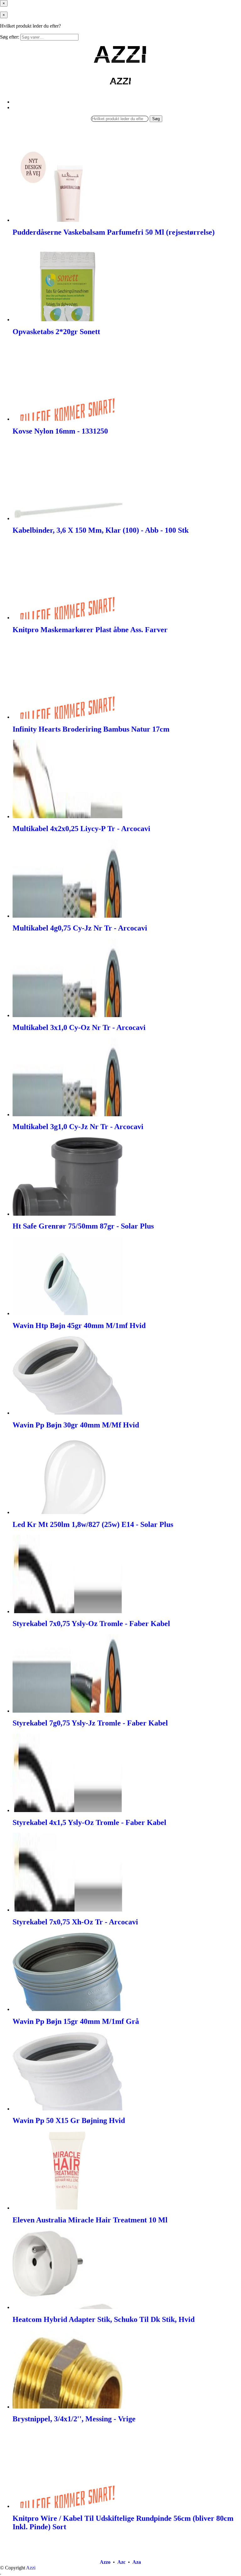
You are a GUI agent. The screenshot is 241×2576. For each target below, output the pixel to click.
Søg (156, 119)
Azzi (31, 2568)
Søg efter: (10, 37)
